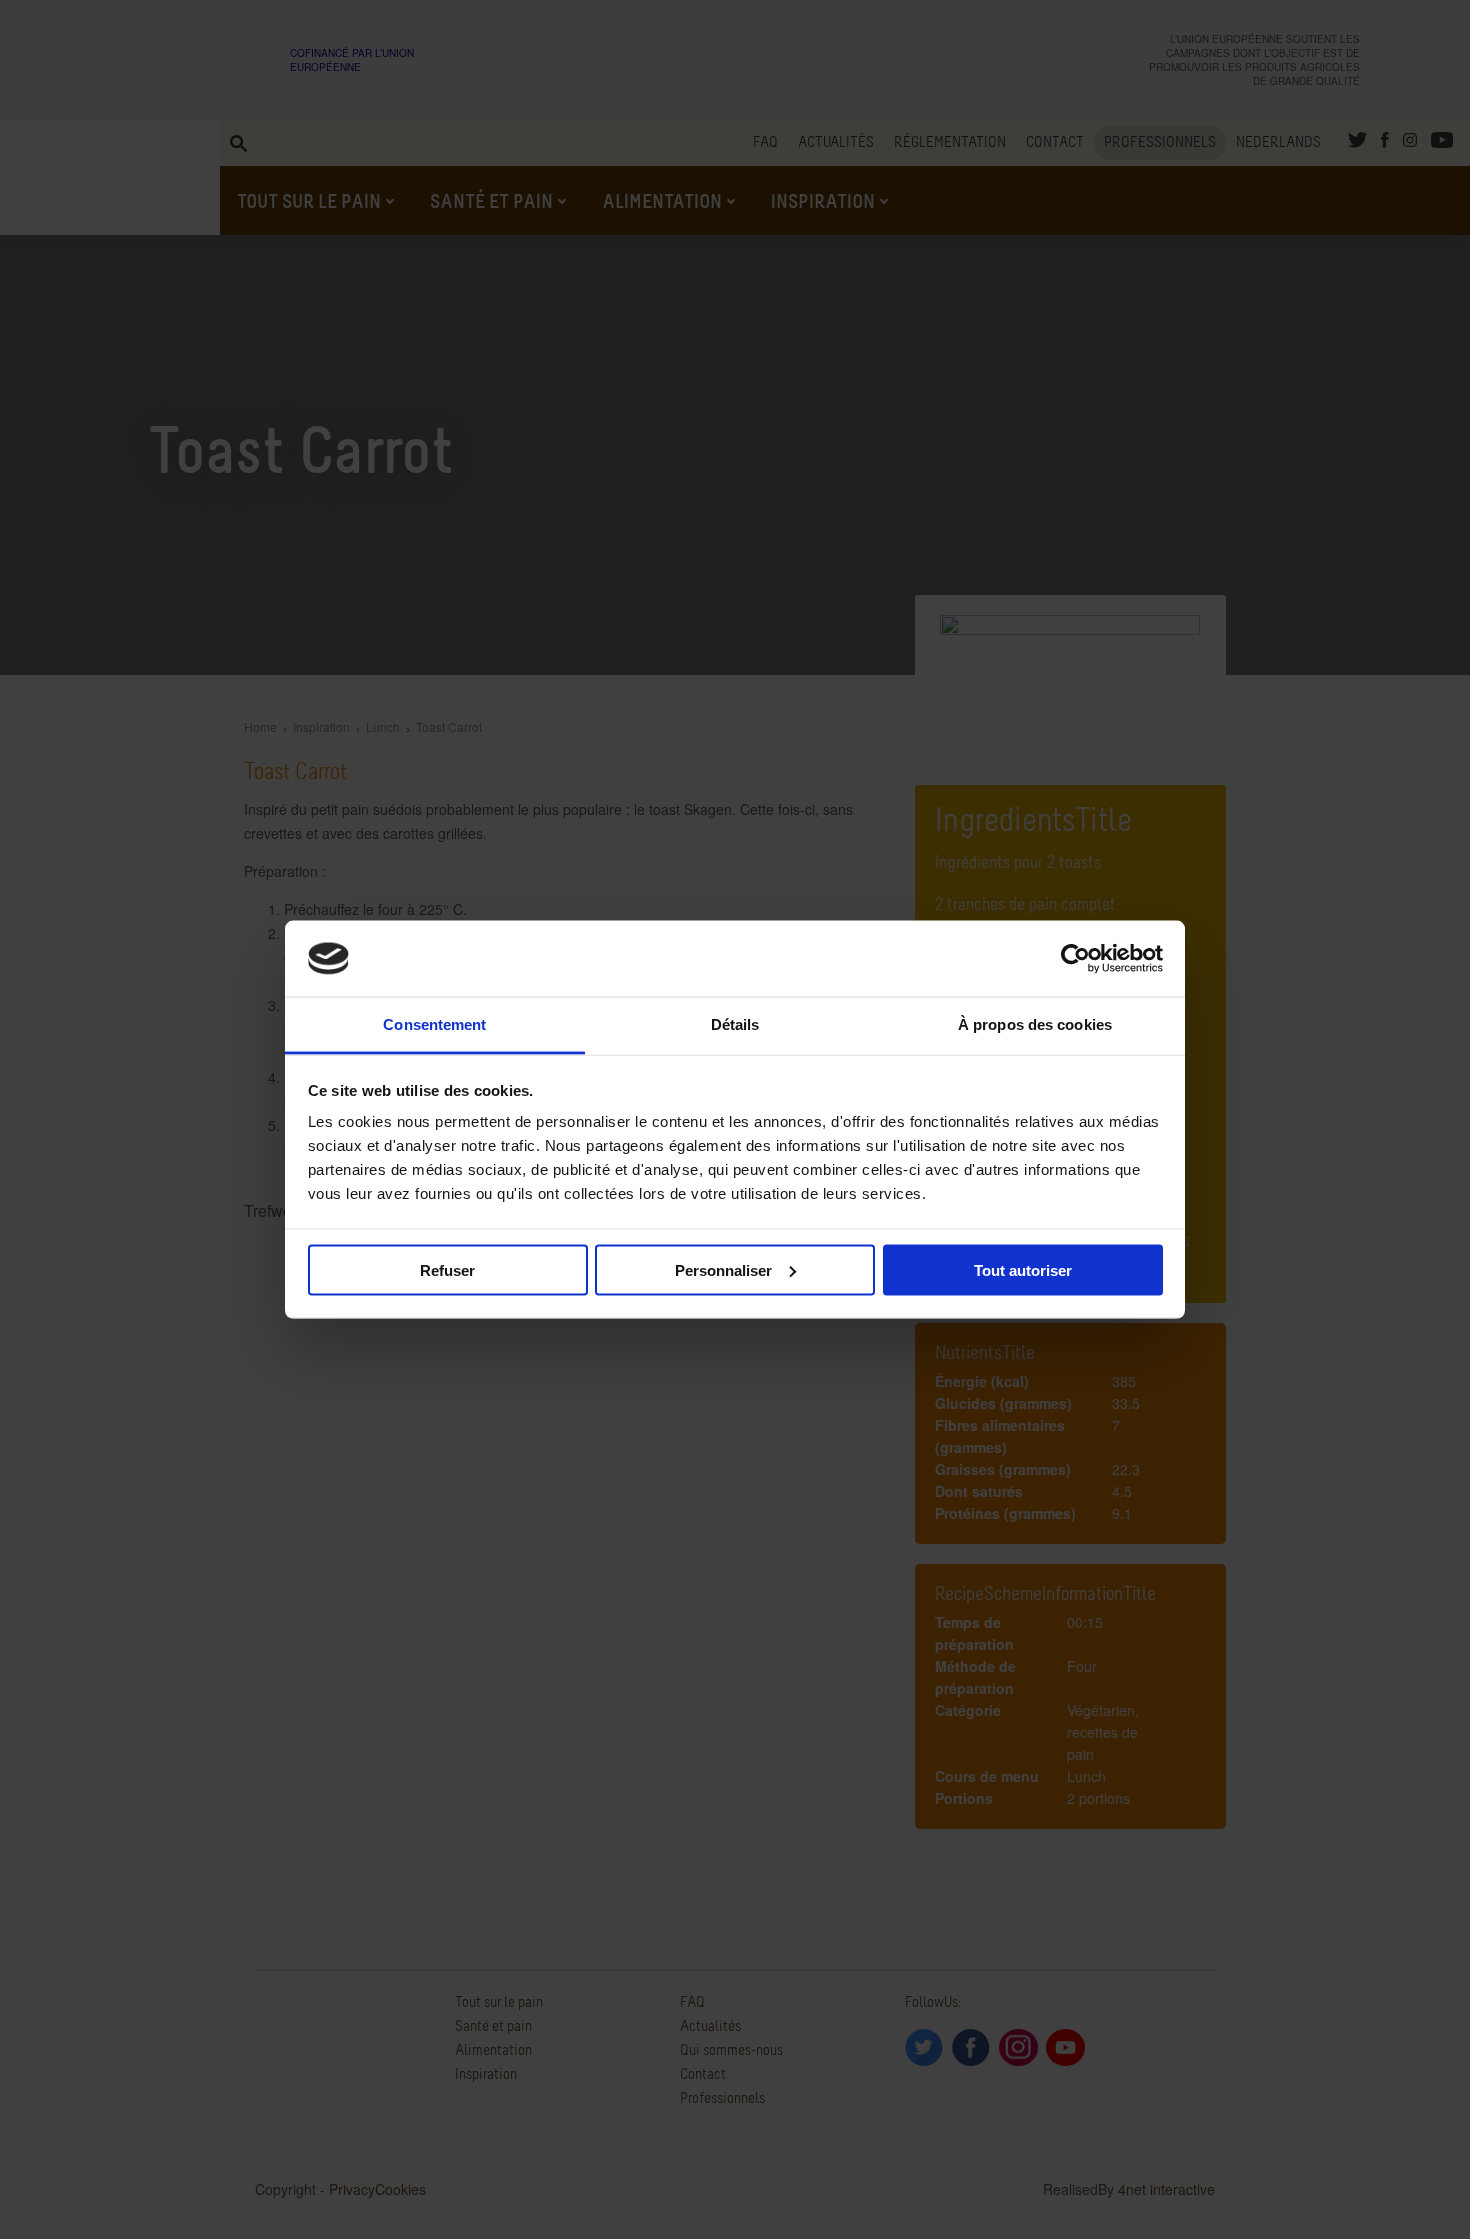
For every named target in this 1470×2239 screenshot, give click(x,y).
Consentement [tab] (434, 1024)
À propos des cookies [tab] (1035, 1024)
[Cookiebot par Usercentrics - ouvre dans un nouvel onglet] (1075, 959)
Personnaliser (723, 1269)
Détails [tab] (735, 1024)
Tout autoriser (1023, 1269)
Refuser (447, 1269)
